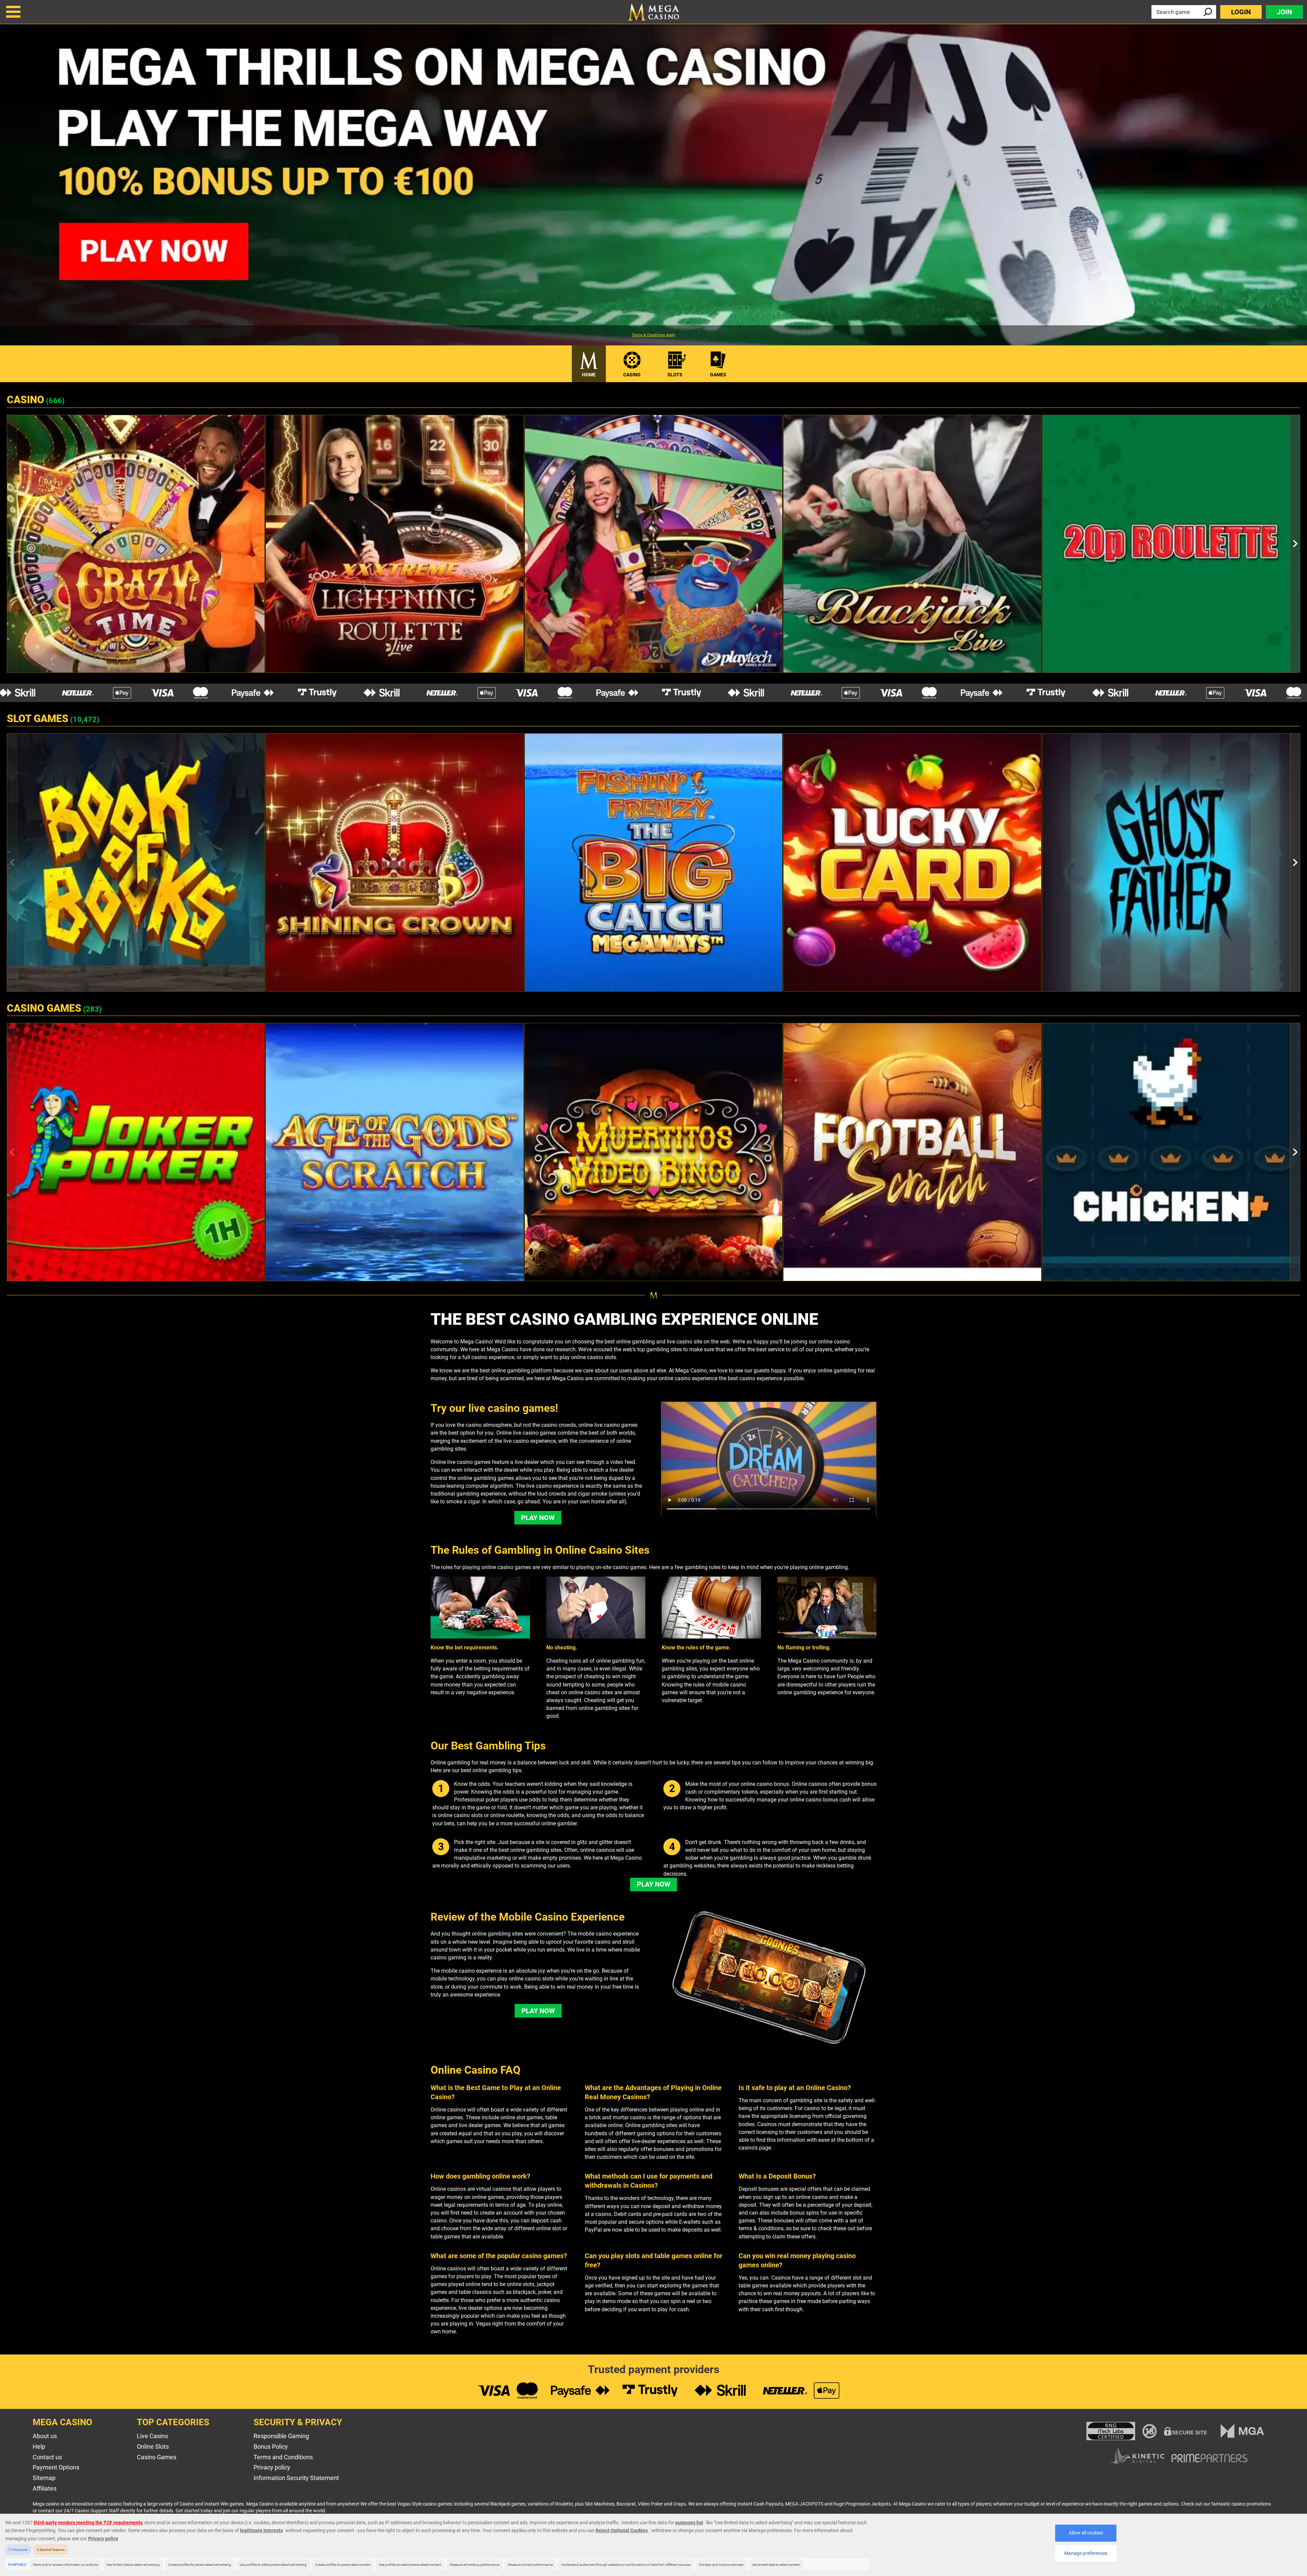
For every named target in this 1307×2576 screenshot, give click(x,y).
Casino (632, 375)
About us (45, 2436)
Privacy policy (272, 2467)
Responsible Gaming (281, 2436)
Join (1284, 12)
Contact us (47, 2457)
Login (1241, 12)
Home (589, 375)
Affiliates (45, 2488)
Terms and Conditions (283, 2457)
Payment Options (56, 2467)
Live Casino (152, 2436)
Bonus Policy (271, 2447)
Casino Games (157, 2457)
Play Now (538, 1518)
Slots (675, 375)
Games (718, 375)
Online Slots (153, 2447)
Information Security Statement (296, 2478)
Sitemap (44, 2478)
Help (39, 2447)
